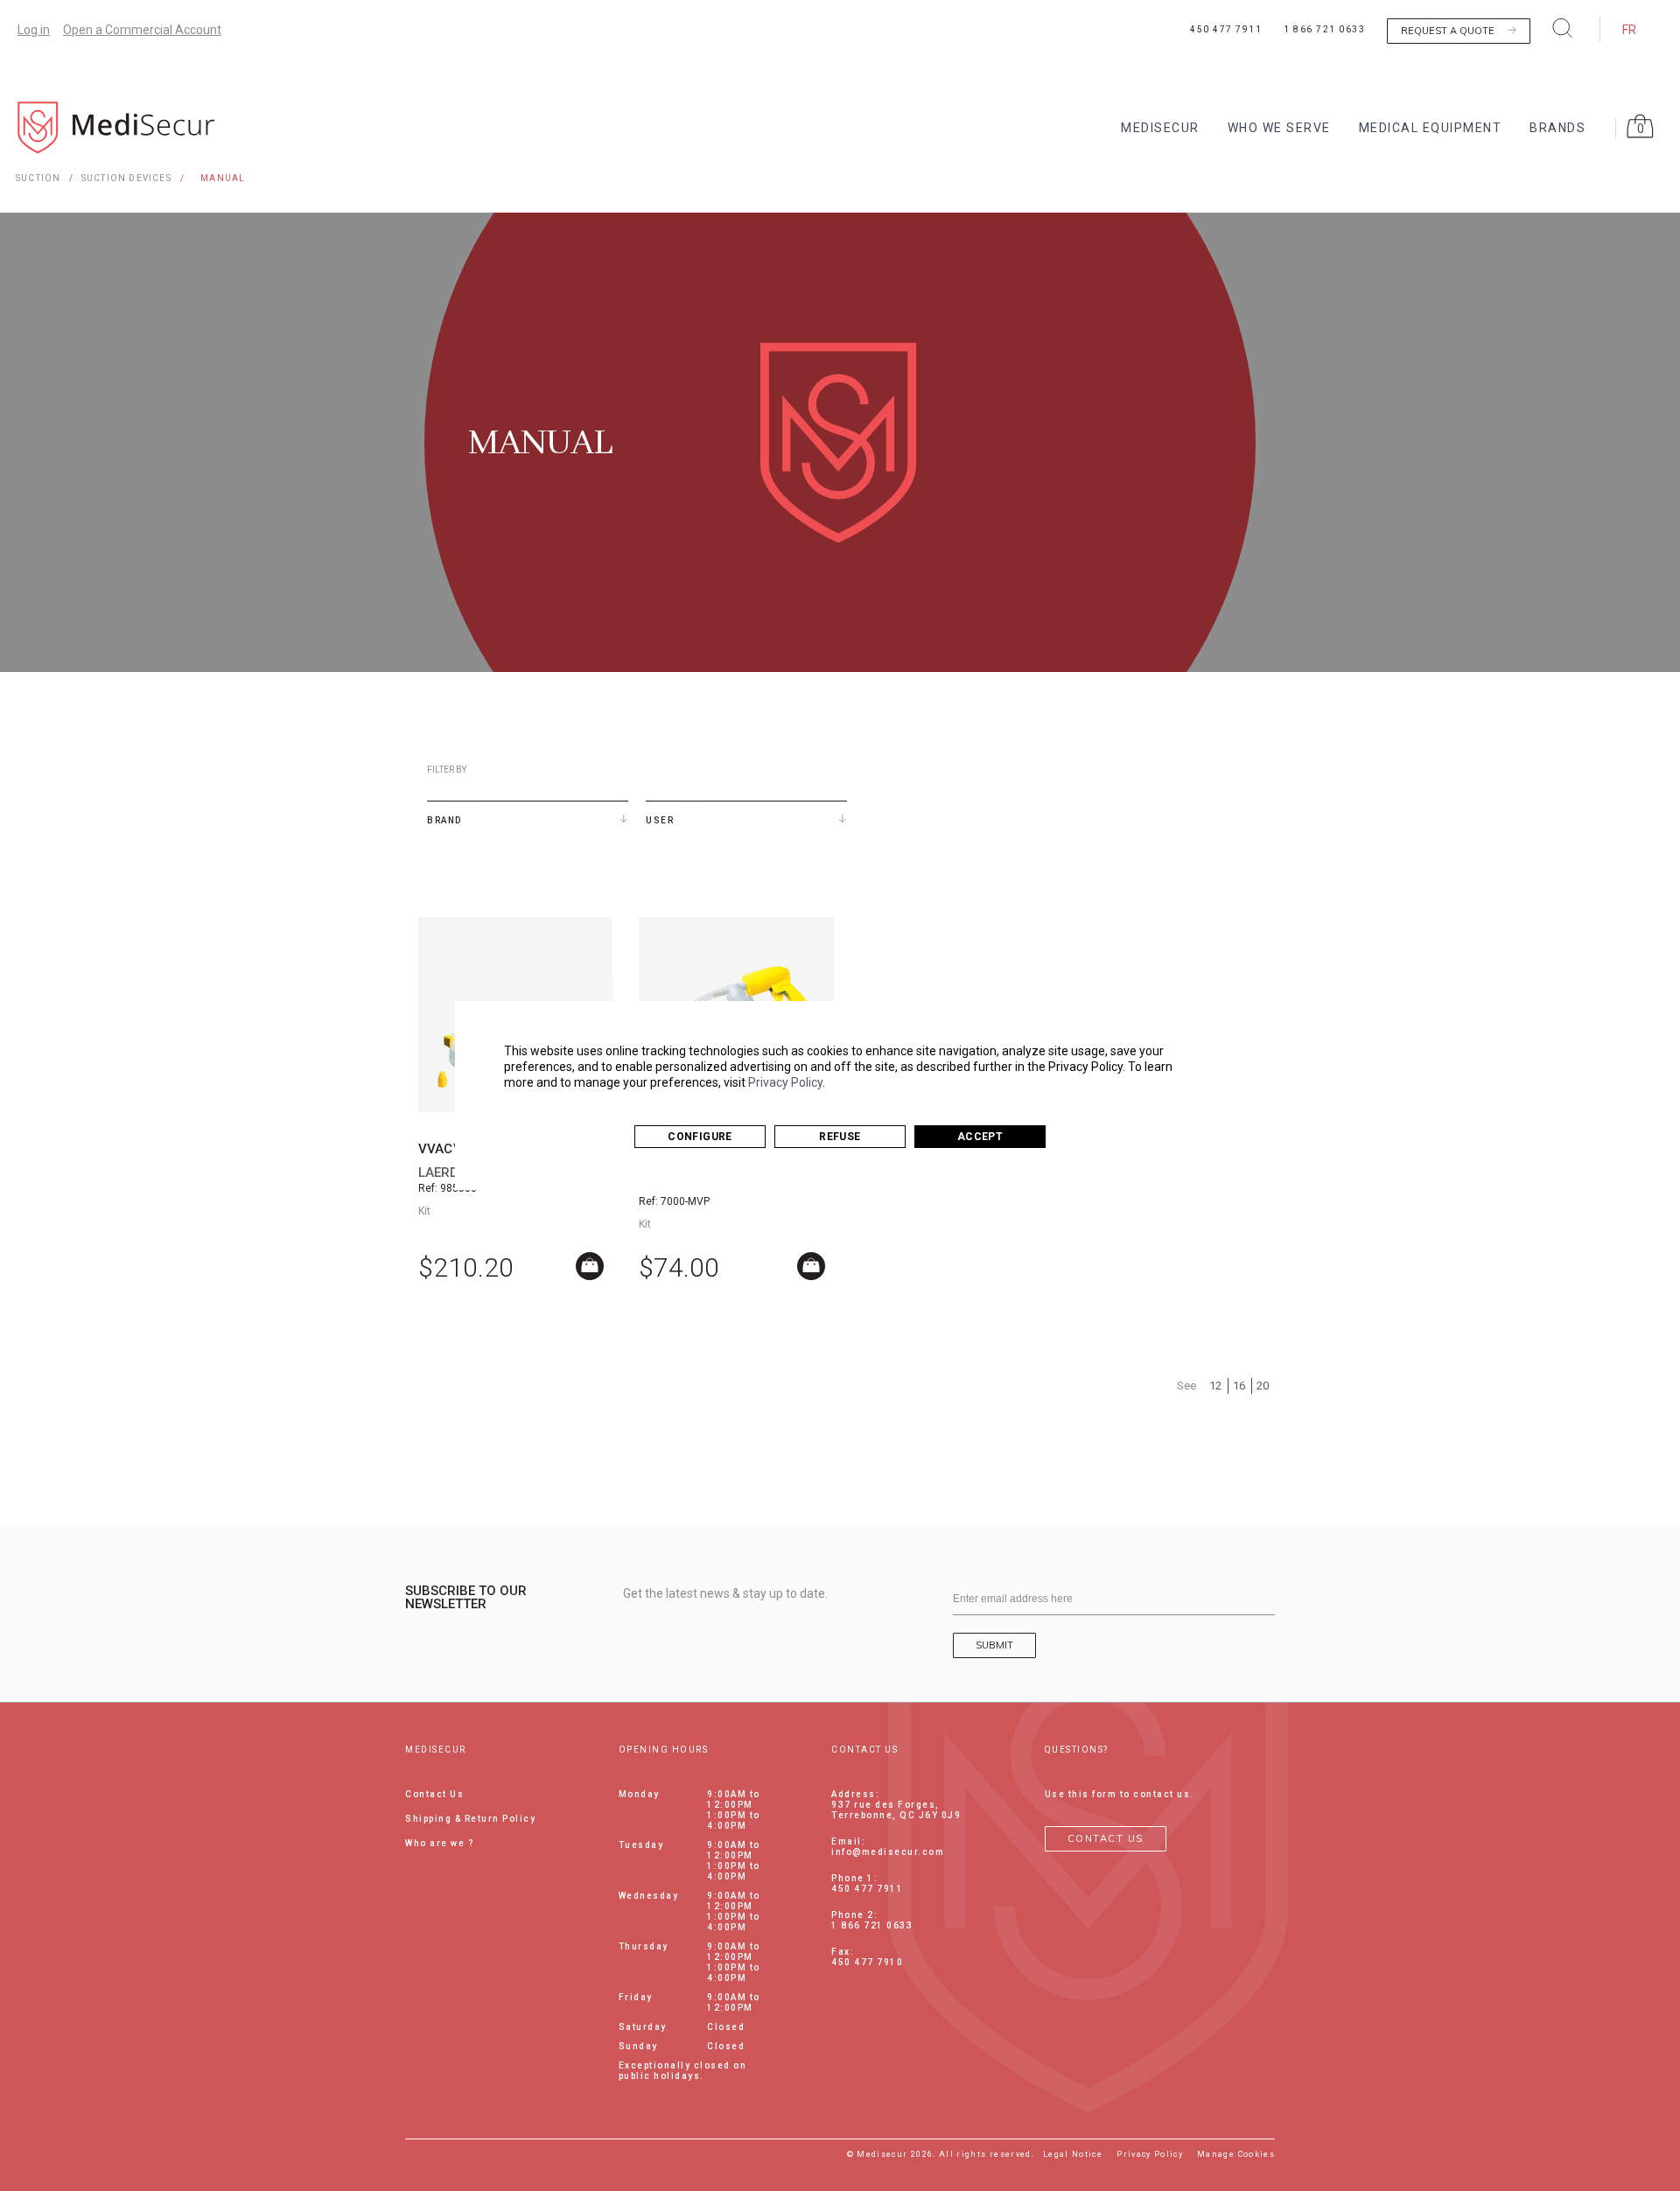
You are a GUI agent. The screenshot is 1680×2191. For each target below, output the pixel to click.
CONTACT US (1106, 1838)
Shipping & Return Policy (470, 1819)
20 (1263, 1386)
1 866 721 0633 (1324, 29)
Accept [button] (980, 1137)
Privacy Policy (785, 1082)
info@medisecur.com (888, 1852)
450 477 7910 (867, 1962)
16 (1239, 1386)
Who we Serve (1279, 128)
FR (1629, 30)
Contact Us (434, 1794)
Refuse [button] (840, 1137)
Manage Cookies (1236, 2154)
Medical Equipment (1431, 128)
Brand (444, 820)
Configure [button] (700, 1137)
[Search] (1563, 28)
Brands (1557, 128)
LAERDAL (446, 1172)
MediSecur (1160, 128)
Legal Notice (1073, 2154)
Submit (994, 1645)
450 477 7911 (1226, 29)
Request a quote (1448, 31)
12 (1215, 1386)
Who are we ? (440, 1843)
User (660, 820)
